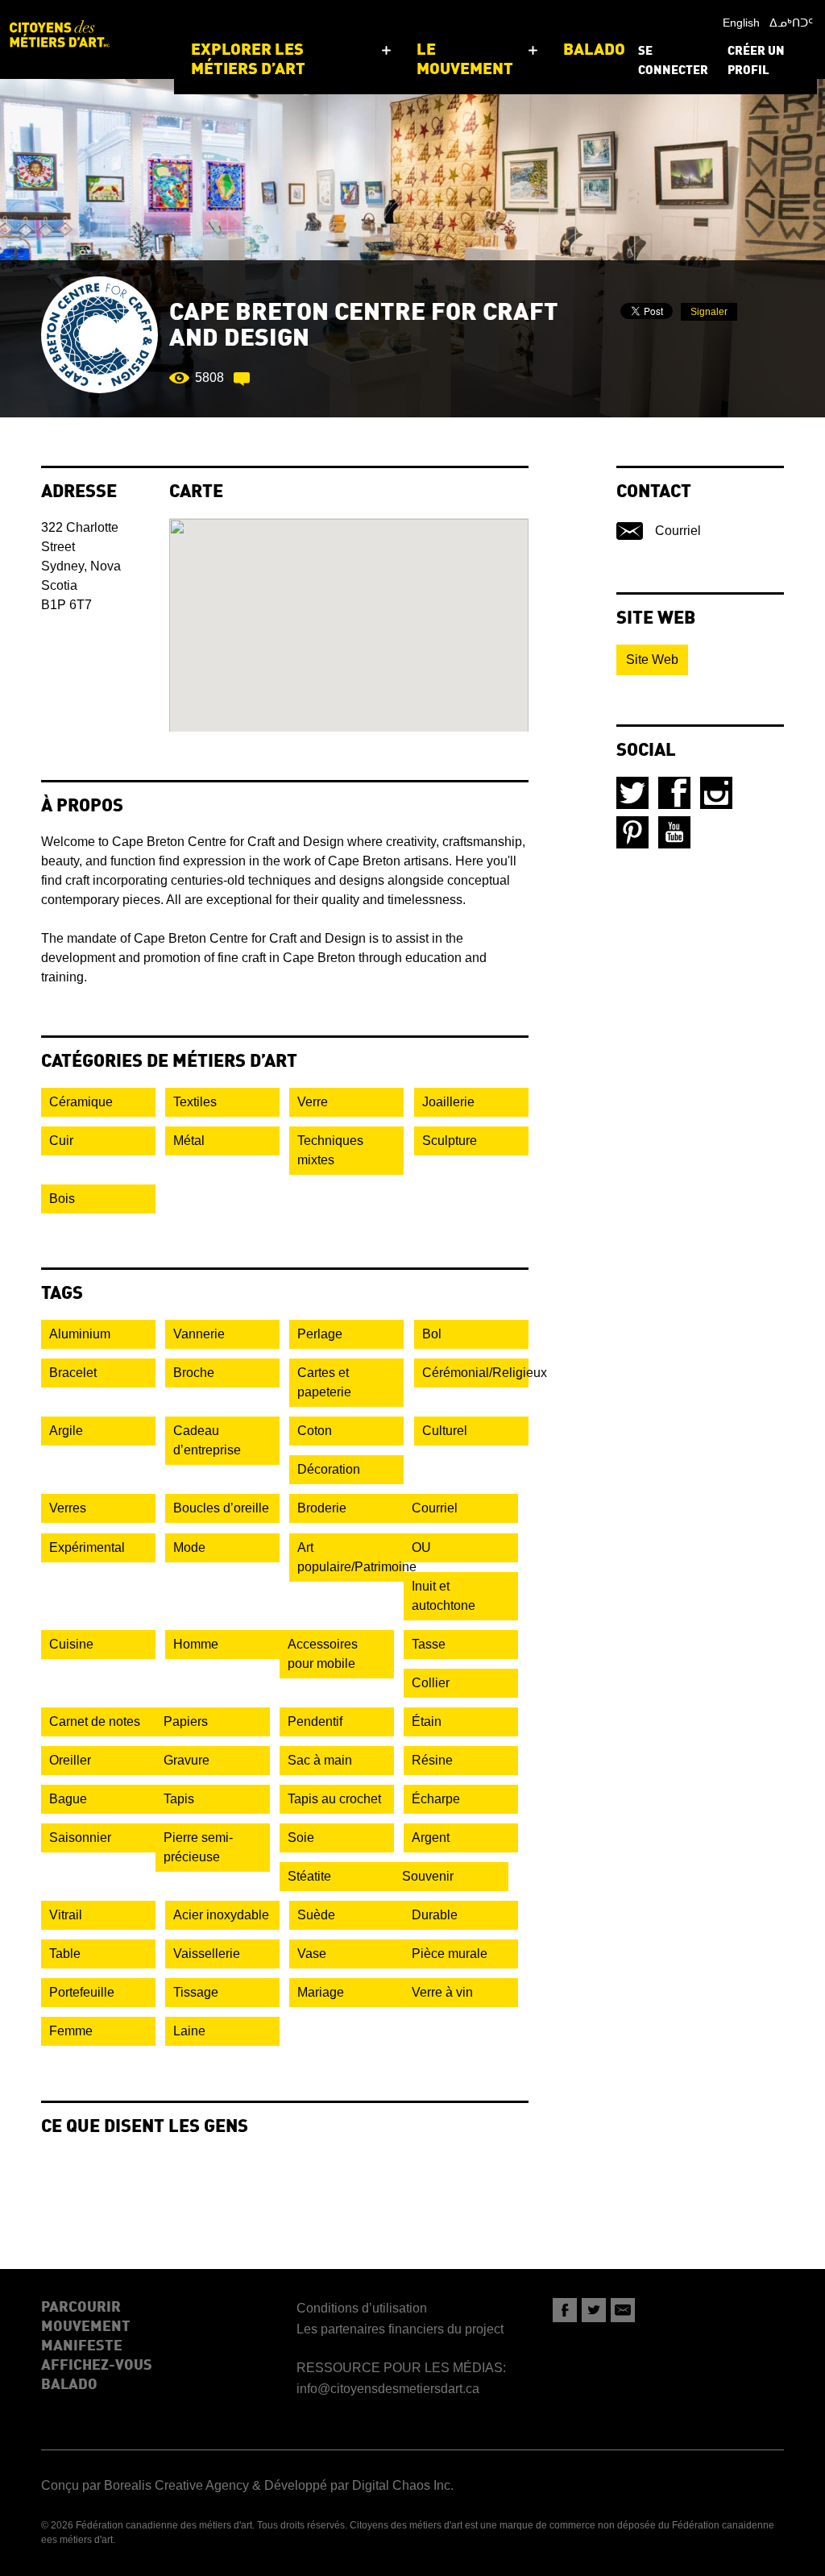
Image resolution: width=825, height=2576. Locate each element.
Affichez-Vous (97, 2366)
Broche (194, 1373)
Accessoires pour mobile (323, 1654)
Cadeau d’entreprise (207, 1440)
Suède (316, 1915)
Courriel (435, 1508)
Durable (435, 1915)
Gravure (187, 1760)
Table (65, 1954)
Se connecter (673, 62)
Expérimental (87, 1547)
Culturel (445, 1431)
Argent (431, 1838)
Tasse (429, 1644)
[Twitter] (632, 793)
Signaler (709, 312)
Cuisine (71, 1644)
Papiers (186, 1721)
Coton (315, 1431)
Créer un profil (756, 62)
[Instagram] (716, 793)
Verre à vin (442, 1992)
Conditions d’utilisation (362, 2308)
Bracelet (73, 1373)
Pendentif (315, 1721)
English (741, 23)
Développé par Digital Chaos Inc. (359, 2485)
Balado (69, 2385)
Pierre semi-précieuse (198, 1847)
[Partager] (565, 2310)
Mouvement (86, 2327)
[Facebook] (674, 793)
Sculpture (450, 1141)
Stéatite (309, 1876)
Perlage (320, 1334)
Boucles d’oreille (221, 1508)
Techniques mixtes (330, 1150)
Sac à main (320, 1760)
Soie (301, 1838)
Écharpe (436, 1799)
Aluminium (80, 1334)
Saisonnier (80, 1838)
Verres (68, 1508)
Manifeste (82, 2346)
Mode (189, 1547)
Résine (432, 1760)
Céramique (81, 1102)
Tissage (196, 1992)
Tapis (179, 1799)
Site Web (652, 660)
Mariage (321, 1992)
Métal (189, 1141)
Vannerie (199, 1334)
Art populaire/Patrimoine (350, 1557)
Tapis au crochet (334, 1799)
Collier (431, 1683)
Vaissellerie (207, 1954)
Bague (68, 1799)
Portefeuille (82, 1992)
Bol (432, 1334)
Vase (312, 1954)
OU (421, 1547)
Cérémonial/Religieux (475, 1373)
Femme (71, 2031)
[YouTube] (674, 832)
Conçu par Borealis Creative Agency (145, 2485)
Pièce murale (450, 1954)
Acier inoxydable (221, 1915)
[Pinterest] (632, 832)
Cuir (61, 1141)
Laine (189, 2031)
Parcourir (81, 2308)
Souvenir (428, 1876)
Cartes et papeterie (324, 1382)
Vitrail (66, 1915)
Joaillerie (448, 1102)
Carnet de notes (95, 1721)
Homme (196, 1644)
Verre (313, 1102)
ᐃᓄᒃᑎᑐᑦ (791, 23)
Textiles (195, 1102)
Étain (427, 1721)
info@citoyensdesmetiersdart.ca (388, 2389)
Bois (62, 1199)
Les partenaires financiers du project (400, 2329)
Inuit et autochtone (444, 1596)
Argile (66, 1431)
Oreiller (70, 1760)
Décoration (329, 1469)
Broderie (322, 1508)
